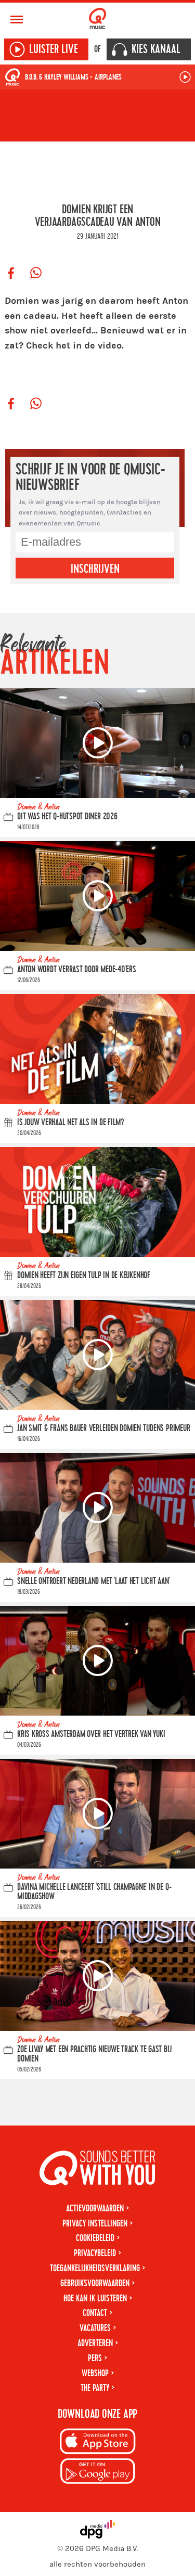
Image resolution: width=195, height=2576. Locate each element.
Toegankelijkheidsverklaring (95, 2268)
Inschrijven (95, 569)
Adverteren (95, 2343)
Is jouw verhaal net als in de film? (71, 1122)
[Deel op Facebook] (11, 274)
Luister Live (54, 49)
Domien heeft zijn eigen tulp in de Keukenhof (84, 1275)
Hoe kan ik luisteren (95, 2298)
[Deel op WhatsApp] (36, 274)
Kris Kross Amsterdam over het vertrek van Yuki (91, 1734)
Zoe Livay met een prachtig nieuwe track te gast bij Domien (94, 2055)
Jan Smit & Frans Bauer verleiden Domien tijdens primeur (103, 1428)
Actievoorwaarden (95, 2208)
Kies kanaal (156, 49)
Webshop (95, 2373)
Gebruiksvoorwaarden (95, 2283)
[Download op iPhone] (98, 2443)
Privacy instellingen (95, 2224)
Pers (95, 2358)
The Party (95, 2388)
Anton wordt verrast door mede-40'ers (77, 969)
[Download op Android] (98, 2473)
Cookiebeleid (95, 2238)
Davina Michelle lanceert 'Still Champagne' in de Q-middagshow (94, 1892)
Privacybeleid (95, 2253)
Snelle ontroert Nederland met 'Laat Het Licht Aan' (94, 1581)
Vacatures (95, 2328)
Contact (95, 2313)
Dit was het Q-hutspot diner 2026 (67, 816)
